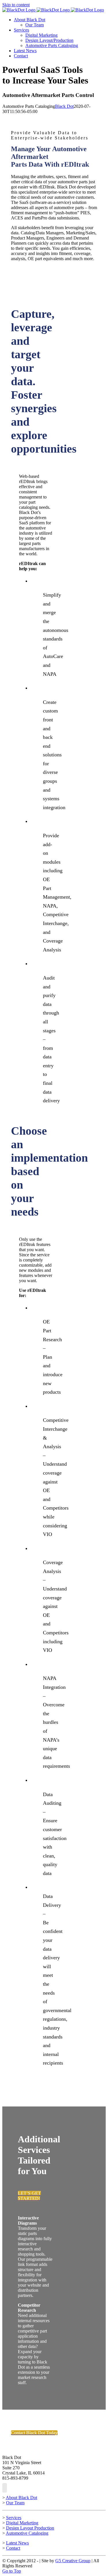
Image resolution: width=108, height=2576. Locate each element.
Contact (13, 2548)
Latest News (17, 2543)
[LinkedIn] (5, 2488)
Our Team (15, 2503)
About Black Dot (21, 2498)
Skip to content (16, 5)
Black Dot (64, 106)
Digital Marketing (22, 2523)
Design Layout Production (30, 2528)
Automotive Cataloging (27, 2533)
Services (14, 2518)
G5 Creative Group (73, 2561)
